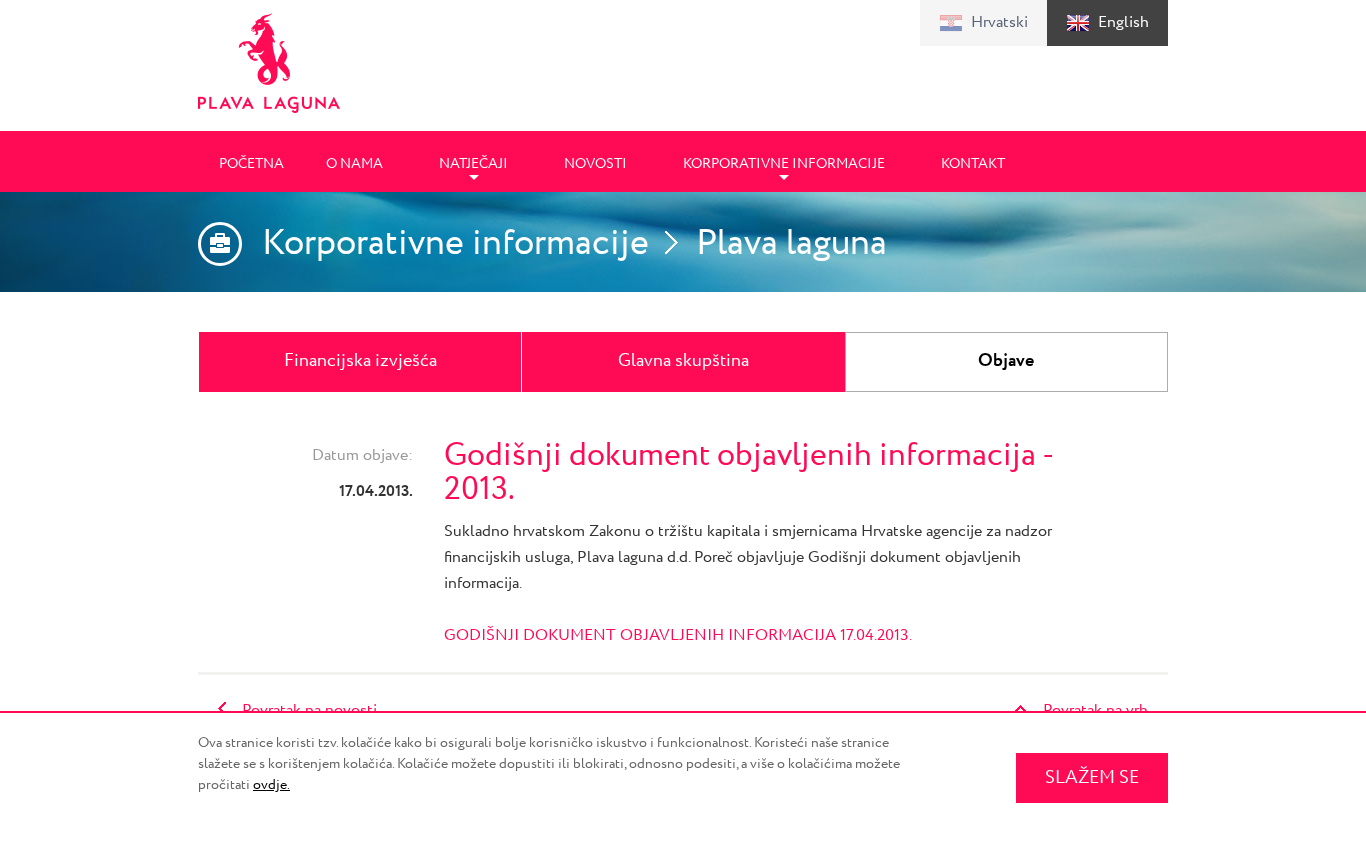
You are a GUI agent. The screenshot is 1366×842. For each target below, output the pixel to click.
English (1123, 22)
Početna (251, 164)
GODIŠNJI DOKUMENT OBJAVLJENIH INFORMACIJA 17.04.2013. (678, 635)
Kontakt (973, 164)
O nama (354, 164)
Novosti (595, 164)
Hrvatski (999, 22)
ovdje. (271, 785)
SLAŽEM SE (1092, 778)
